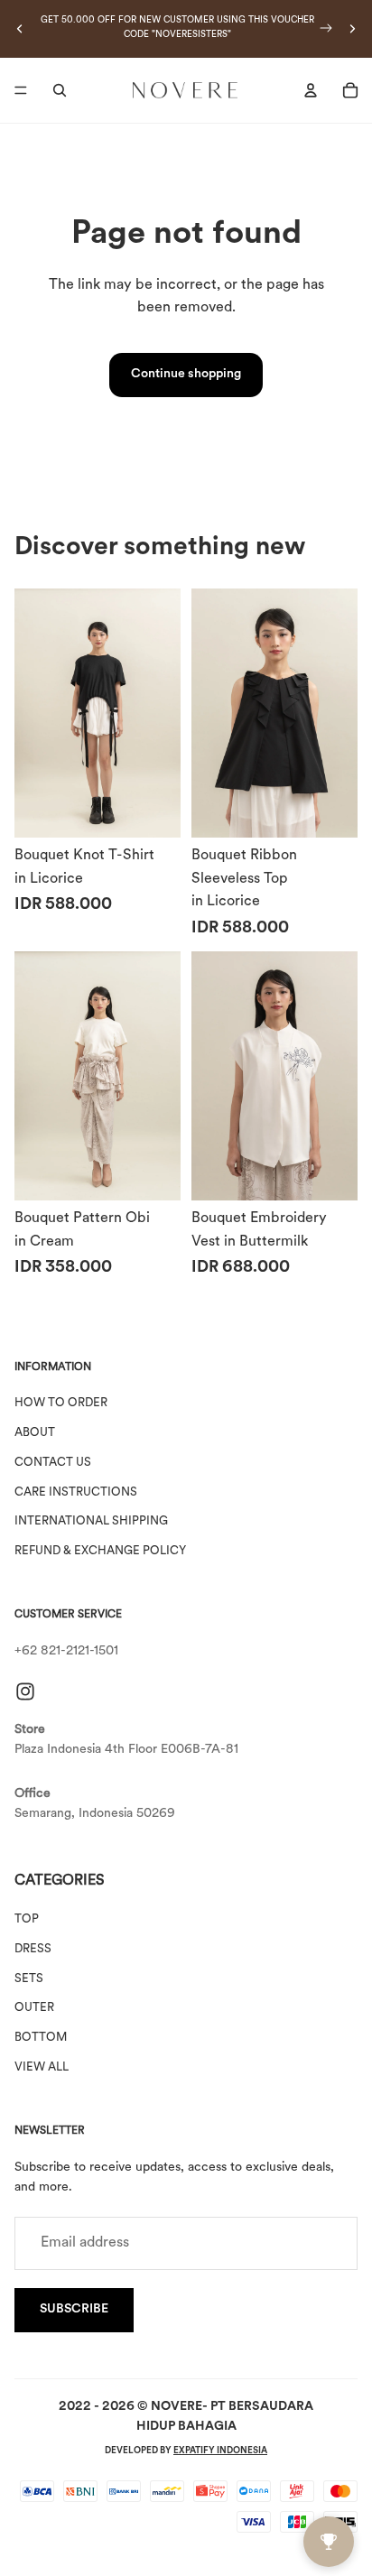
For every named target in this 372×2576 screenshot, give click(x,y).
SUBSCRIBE (74, 2310)
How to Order (61, 1404)
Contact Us (53, 1463)
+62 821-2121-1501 (66, 1652)
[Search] (60, 90)
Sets (29, 1979)
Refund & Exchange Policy (100, 1552)
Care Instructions (76, 1492)
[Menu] (21, 90)
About (35, 1433)
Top (27, 1920)
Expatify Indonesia (220, 2451)
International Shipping (91, 1522)
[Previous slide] (20, 29)
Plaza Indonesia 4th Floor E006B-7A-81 (126, 1750)
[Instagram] (25, 1691)
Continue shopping (186, 374)
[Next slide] (352, 29)
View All (42, 2067)
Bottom (41, 2039)
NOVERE (177, 2407)
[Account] (311, 90)
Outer (34, 2009)
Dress (33, 1949)
